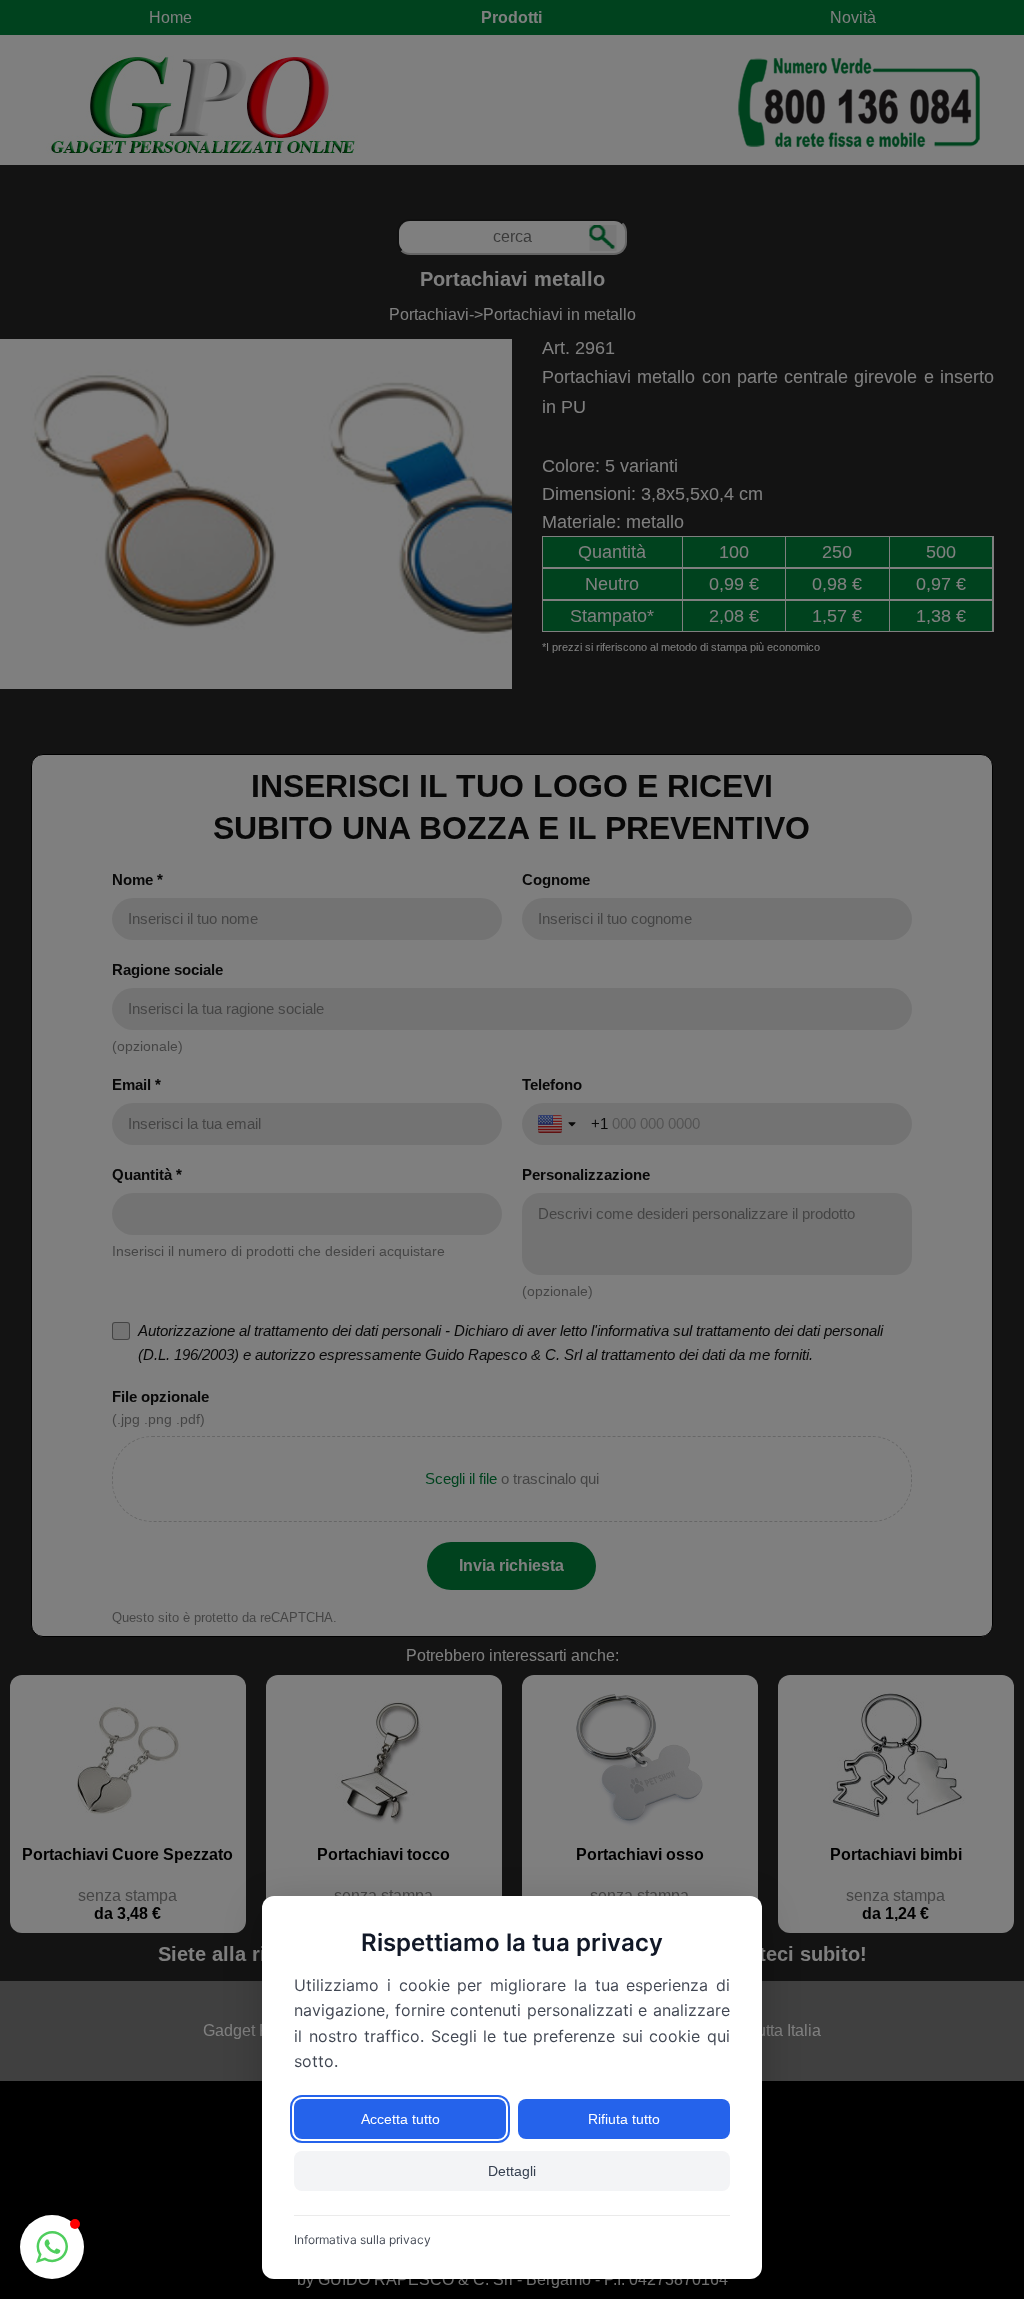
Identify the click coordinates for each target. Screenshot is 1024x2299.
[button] (52, 2247)
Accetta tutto (400, 2119)
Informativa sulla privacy (362, 2239)
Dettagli (512, 2171)
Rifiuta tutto (624, 2119)
